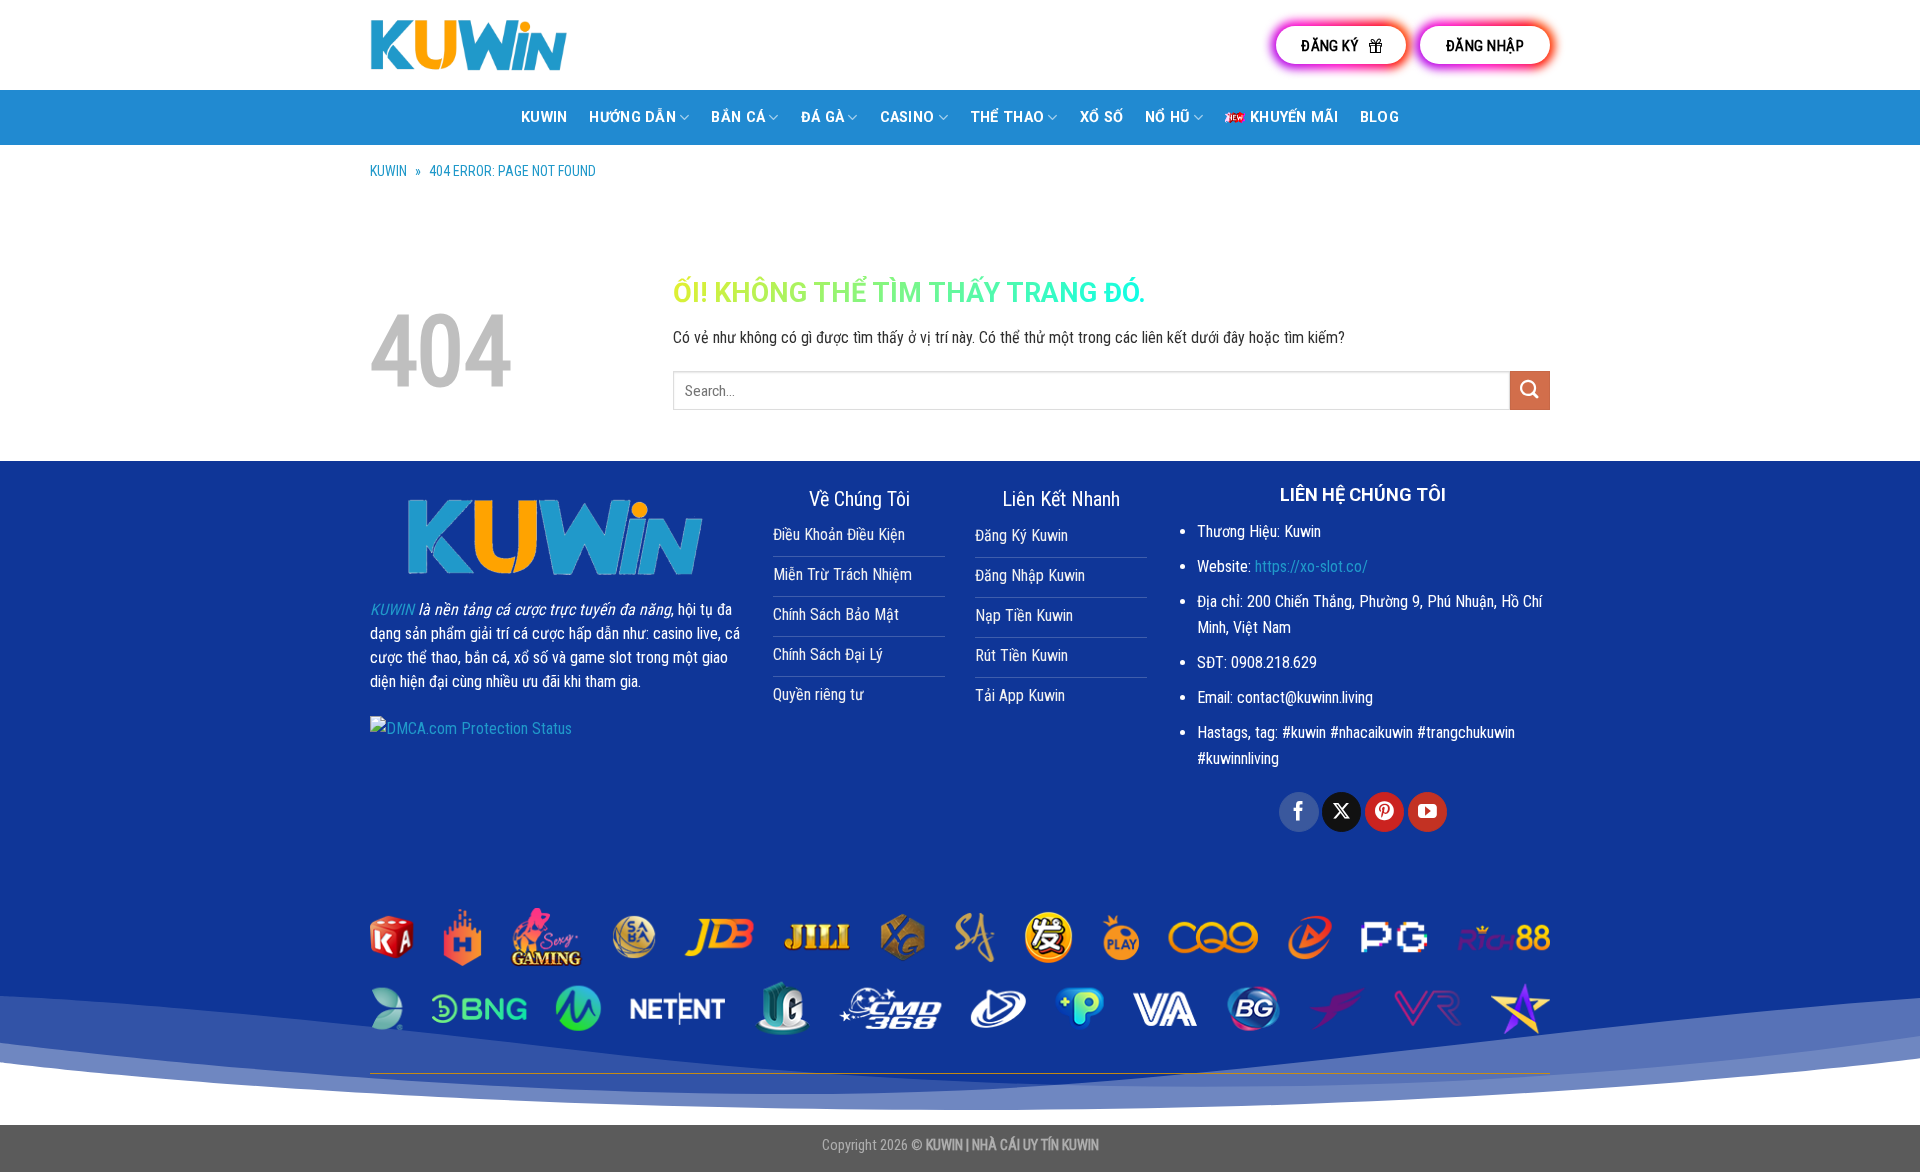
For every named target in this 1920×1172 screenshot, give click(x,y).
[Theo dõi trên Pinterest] (1384, 812)
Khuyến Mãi (1294, 117)
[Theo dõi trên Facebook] (1298, 812)
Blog (1379, 117)
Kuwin (544, 117)
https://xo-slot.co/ (1311, 566)
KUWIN (388, 171)
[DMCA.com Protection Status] (471, 727)
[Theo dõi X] (1341, 812)
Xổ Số (1101, 117)
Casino (907, 117)
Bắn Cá (738, 117)
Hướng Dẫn (632, 117)
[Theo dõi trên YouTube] (1427, 812)
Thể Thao (1007, 117)
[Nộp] (1530, 390)
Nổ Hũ (1167, 117)
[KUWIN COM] (470, 44)
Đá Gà (822, 117)
